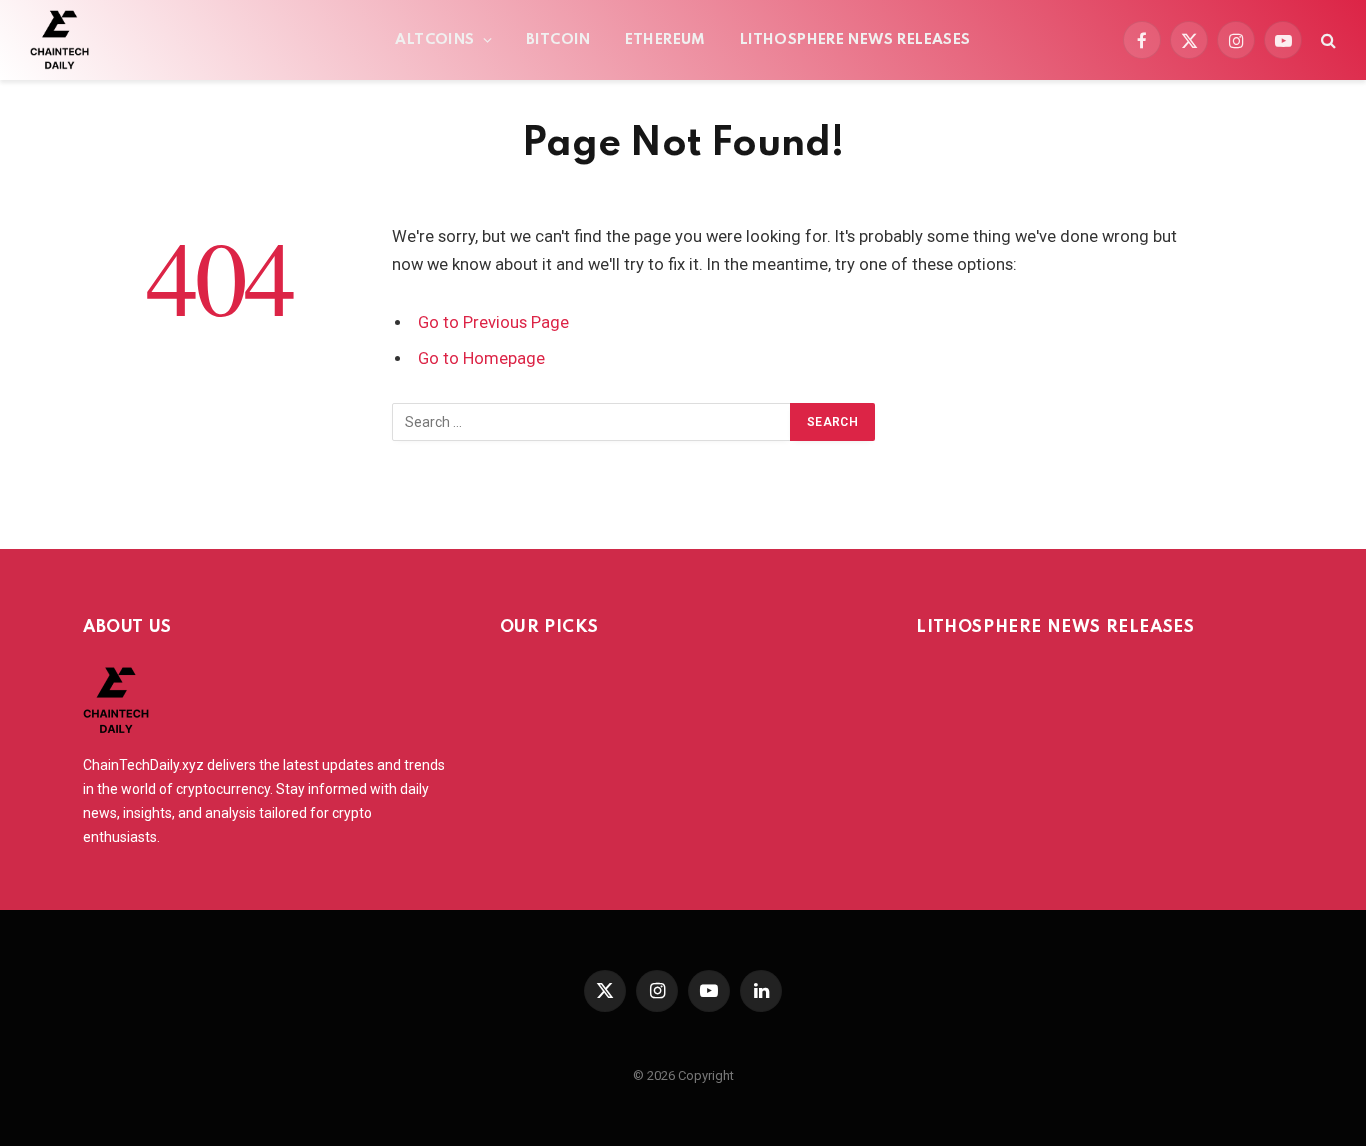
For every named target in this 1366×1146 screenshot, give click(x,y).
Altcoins (434, 40)
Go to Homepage (481, 358)
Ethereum (665, 40)
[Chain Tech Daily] (59, 40)
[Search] (1326, 40)
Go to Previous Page (493, 322)
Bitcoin (558, 40)
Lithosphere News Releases (855, 40)
